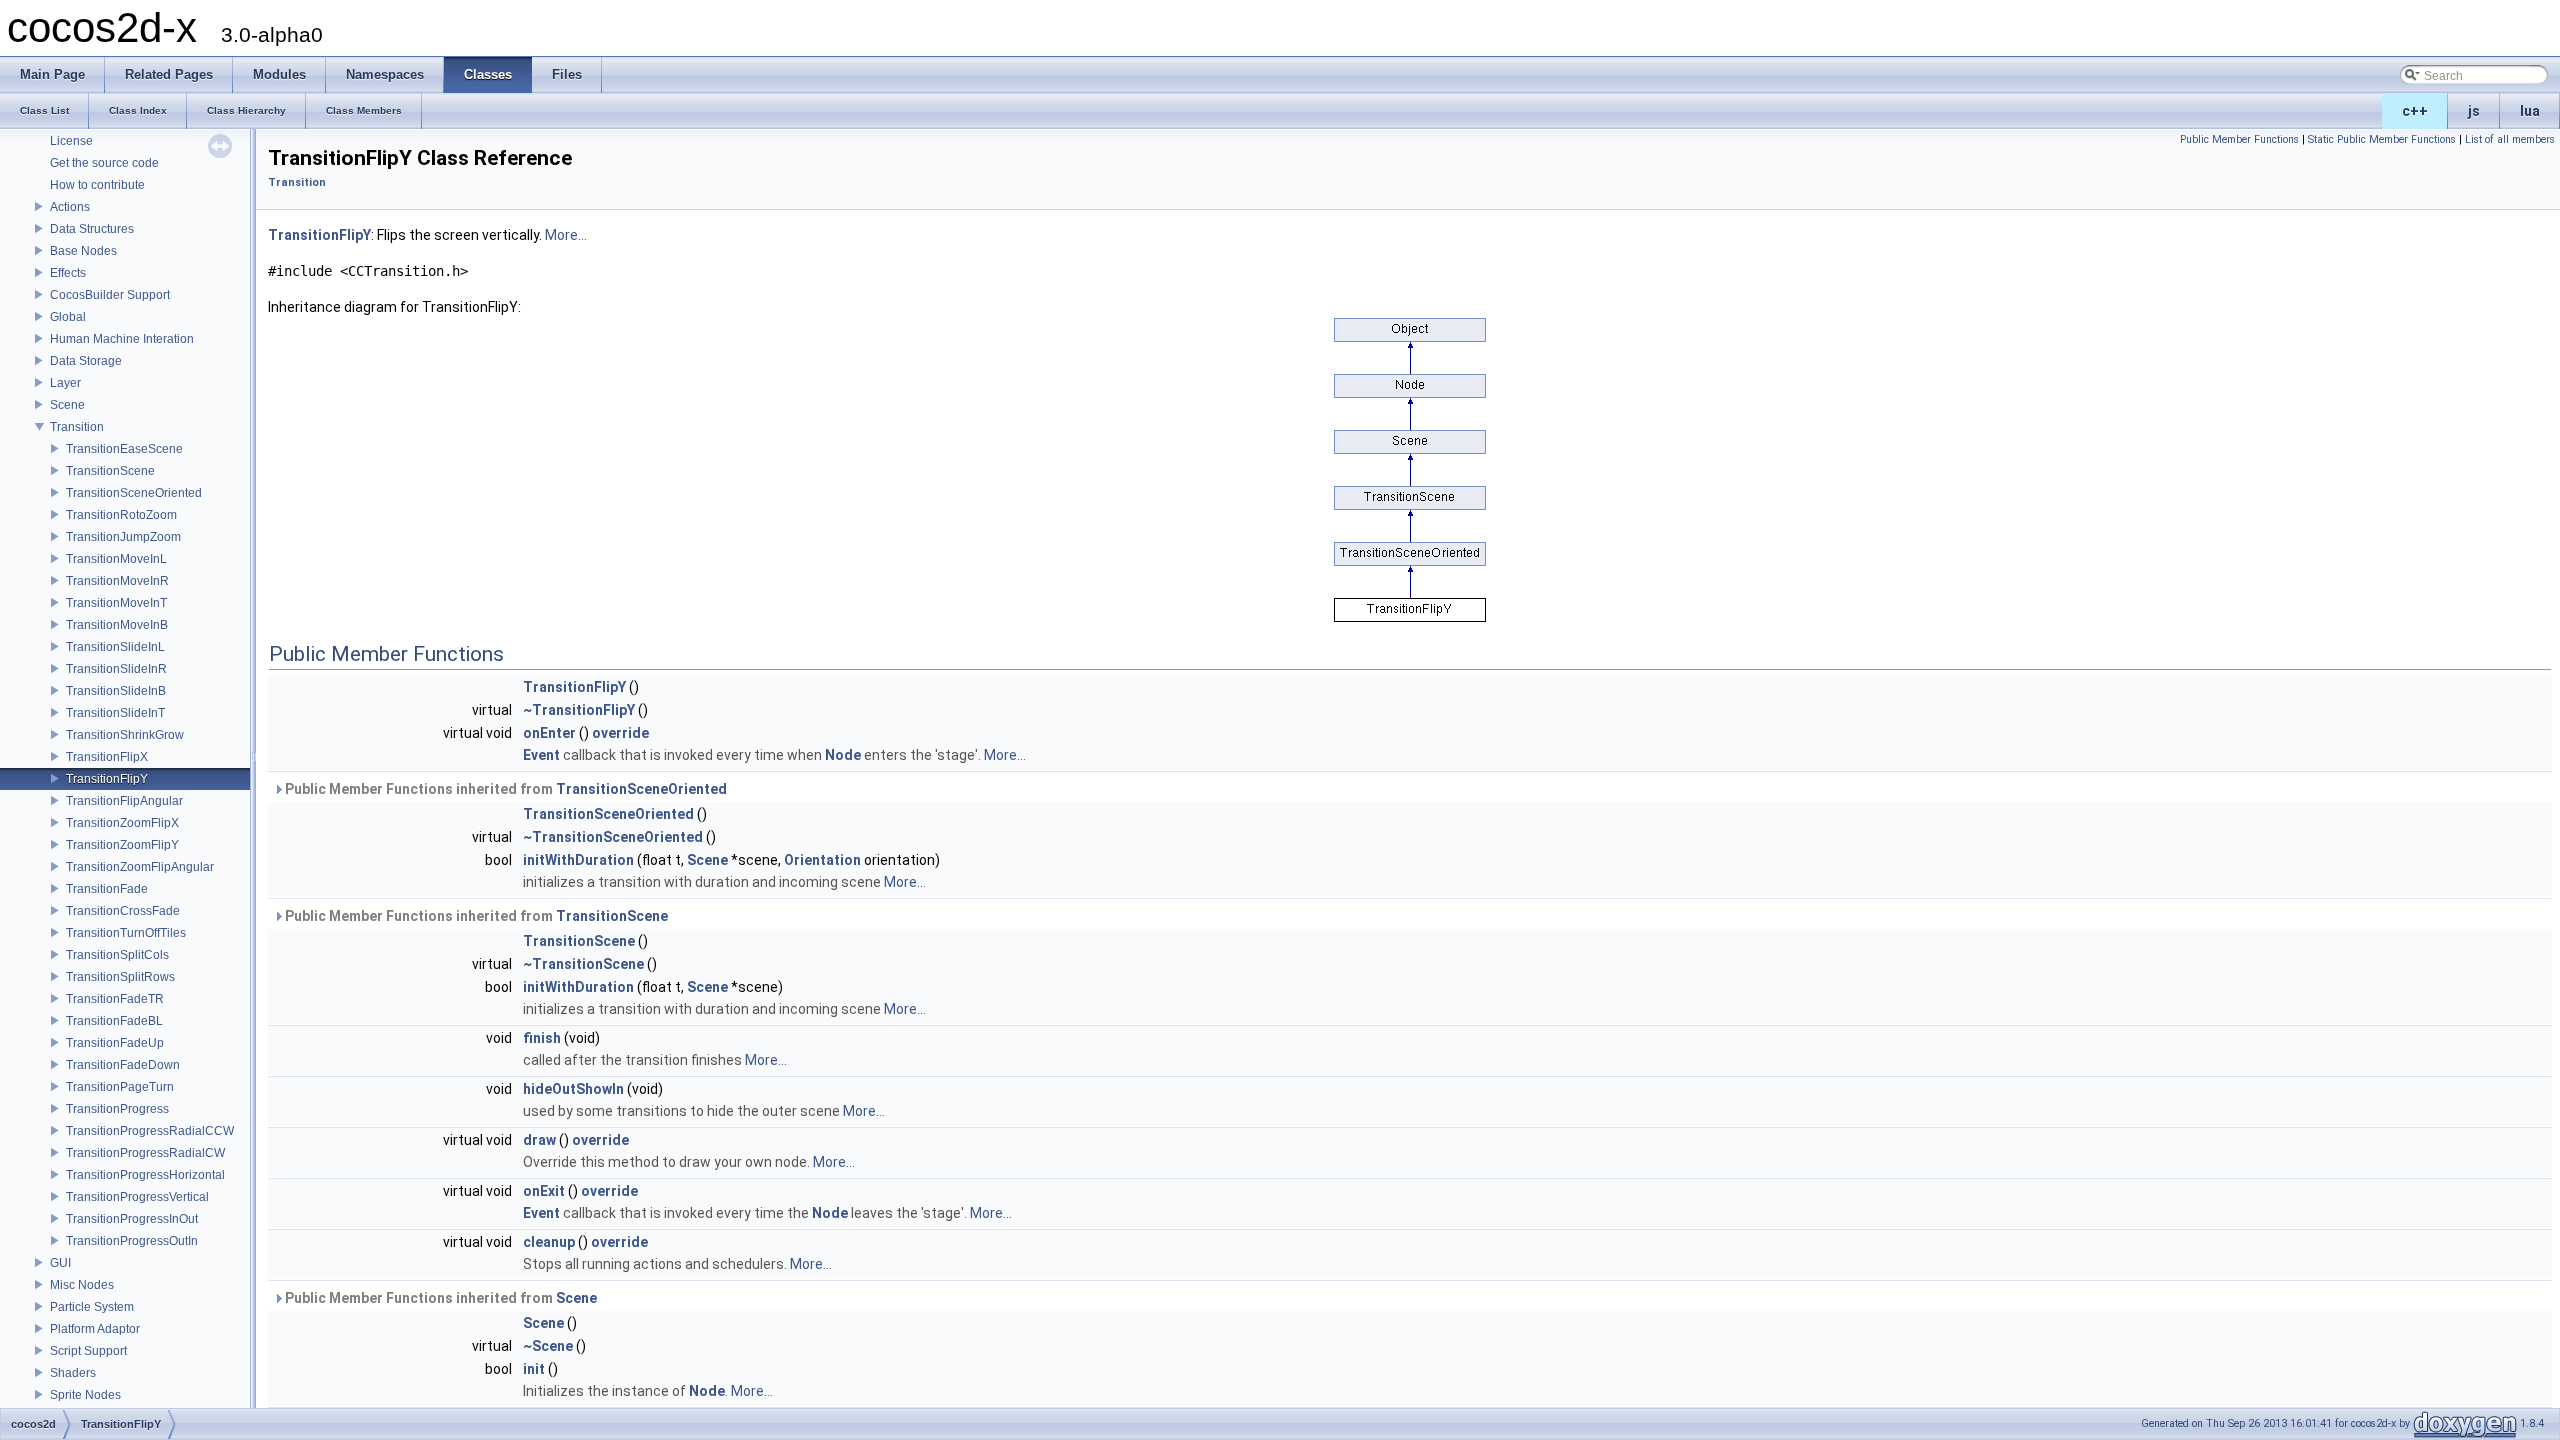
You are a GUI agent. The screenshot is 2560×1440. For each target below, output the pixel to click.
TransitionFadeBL (114, 1021)
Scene (67, 405)
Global (68, 317)
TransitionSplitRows (120, 977)
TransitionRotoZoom (121, 515)
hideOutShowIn (573, 1089)
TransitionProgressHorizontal (145, 1175)
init (534, 1369)
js (2474, 111)
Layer (65, 383)
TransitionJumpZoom (123, 537)
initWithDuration (578, 860)
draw (539, 1140)
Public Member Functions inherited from (504, 789)
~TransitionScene (583, 964)
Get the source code (104, 163)
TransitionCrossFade (123, 911)
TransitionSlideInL (115, 647)
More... (566, 235)
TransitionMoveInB (117, 625)
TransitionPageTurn (120, 1087)
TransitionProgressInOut (132, 1219)
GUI (60, 1263)
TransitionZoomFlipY (122, 845)
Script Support (88, 1351)
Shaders (73, 1373)
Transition (77, 427)
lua (2530, 111)
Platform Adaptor (95, 1329)
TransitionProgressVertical (137, 1197)
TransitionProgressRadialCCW (150, 1131)
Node (843, 755)
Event (541, 755)
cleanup (549, 1242)
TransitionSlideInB (116, 691)
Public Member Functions (2239, 139)
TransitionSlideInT (115, 713)
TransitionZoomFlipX (122, 823)
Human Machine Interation (122, 339)
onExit (544, 1191)
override (620, 733)
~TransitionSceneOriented (613, 837)
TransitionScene (110, 471)
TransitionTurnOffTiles (126, 933)
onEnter (549, 733)
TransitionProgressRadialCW (145, 1153)
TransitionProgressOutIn (132, 1241)
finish (542, 1038)
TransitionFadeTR (115, 999)
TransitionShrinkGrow (125, 735)
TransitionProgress (117, 1109)
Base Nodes (83, 251)
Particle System (92, 1307)
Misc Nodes (82, 1285)
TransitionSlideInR (116, 669)
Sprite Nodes (85, 1395)
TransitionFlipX (107, 757)
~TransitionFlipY (579, 710)
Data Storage (86, 361)
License (71, 141)
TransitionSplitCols (117, 955)
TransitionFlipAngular (124, 801)
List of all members (2510, 139)
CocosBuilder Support (110, 295)
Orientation (822, 860)
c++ (2415, 111)
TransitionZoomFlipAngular (140, 867)
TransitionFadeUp (115, 1043)
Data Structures (92, 229)
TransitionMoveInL (116, 559)
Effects (68, 273)
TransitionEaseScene (124, 449)
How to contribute (97, 185)
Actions (70, 207)
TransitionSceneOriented (134, 493)
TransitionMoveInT (116, 603)
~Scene (548, 1346)
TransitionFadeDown (123, 1065)
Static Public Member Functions (2382, 139)
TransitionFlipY (107, 779)
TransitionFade (107, 889)
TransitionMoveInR (117, 581)
